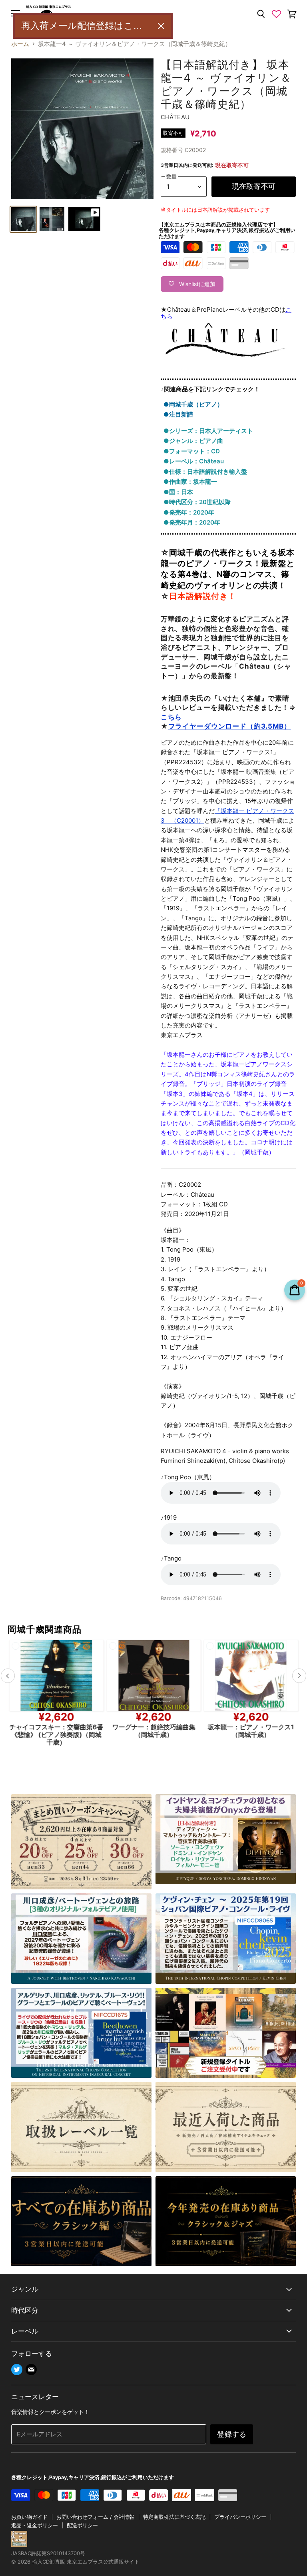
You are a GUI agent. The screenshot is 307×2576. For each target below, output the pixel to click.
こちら (171, 717)
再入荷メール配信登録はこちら (86, 26)
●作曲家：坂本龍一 (190, 482)
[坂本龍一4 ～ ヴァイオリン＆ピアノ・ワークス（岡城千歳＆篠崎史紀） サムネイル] (23, 219)
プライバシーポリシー (240, 2517)
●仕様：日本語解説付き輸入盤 (205, 472)
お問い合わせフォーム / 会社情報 (95, 2517)
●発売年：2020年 (189, 512)
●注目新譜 (178, 414)
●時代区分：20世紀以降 (197, 502)
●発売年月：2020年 (192, 522)
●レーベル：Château (194, 461)
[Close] (161, 26)
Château (175, 117)
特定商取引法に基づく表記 (174, 2517)
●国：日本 (178, 492)
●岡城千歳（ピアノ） (193, 404)
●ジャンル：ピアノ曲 (193, 441)
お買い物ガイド (29, 2517)
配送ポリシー (82, 2525)
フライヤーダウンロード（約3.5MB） (230, 726)
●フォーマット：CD (192, 451)
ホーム (20, 44)
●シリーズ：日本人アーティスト (208, 431)
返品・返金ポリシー (35, 2525)
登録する (232, 2434)
